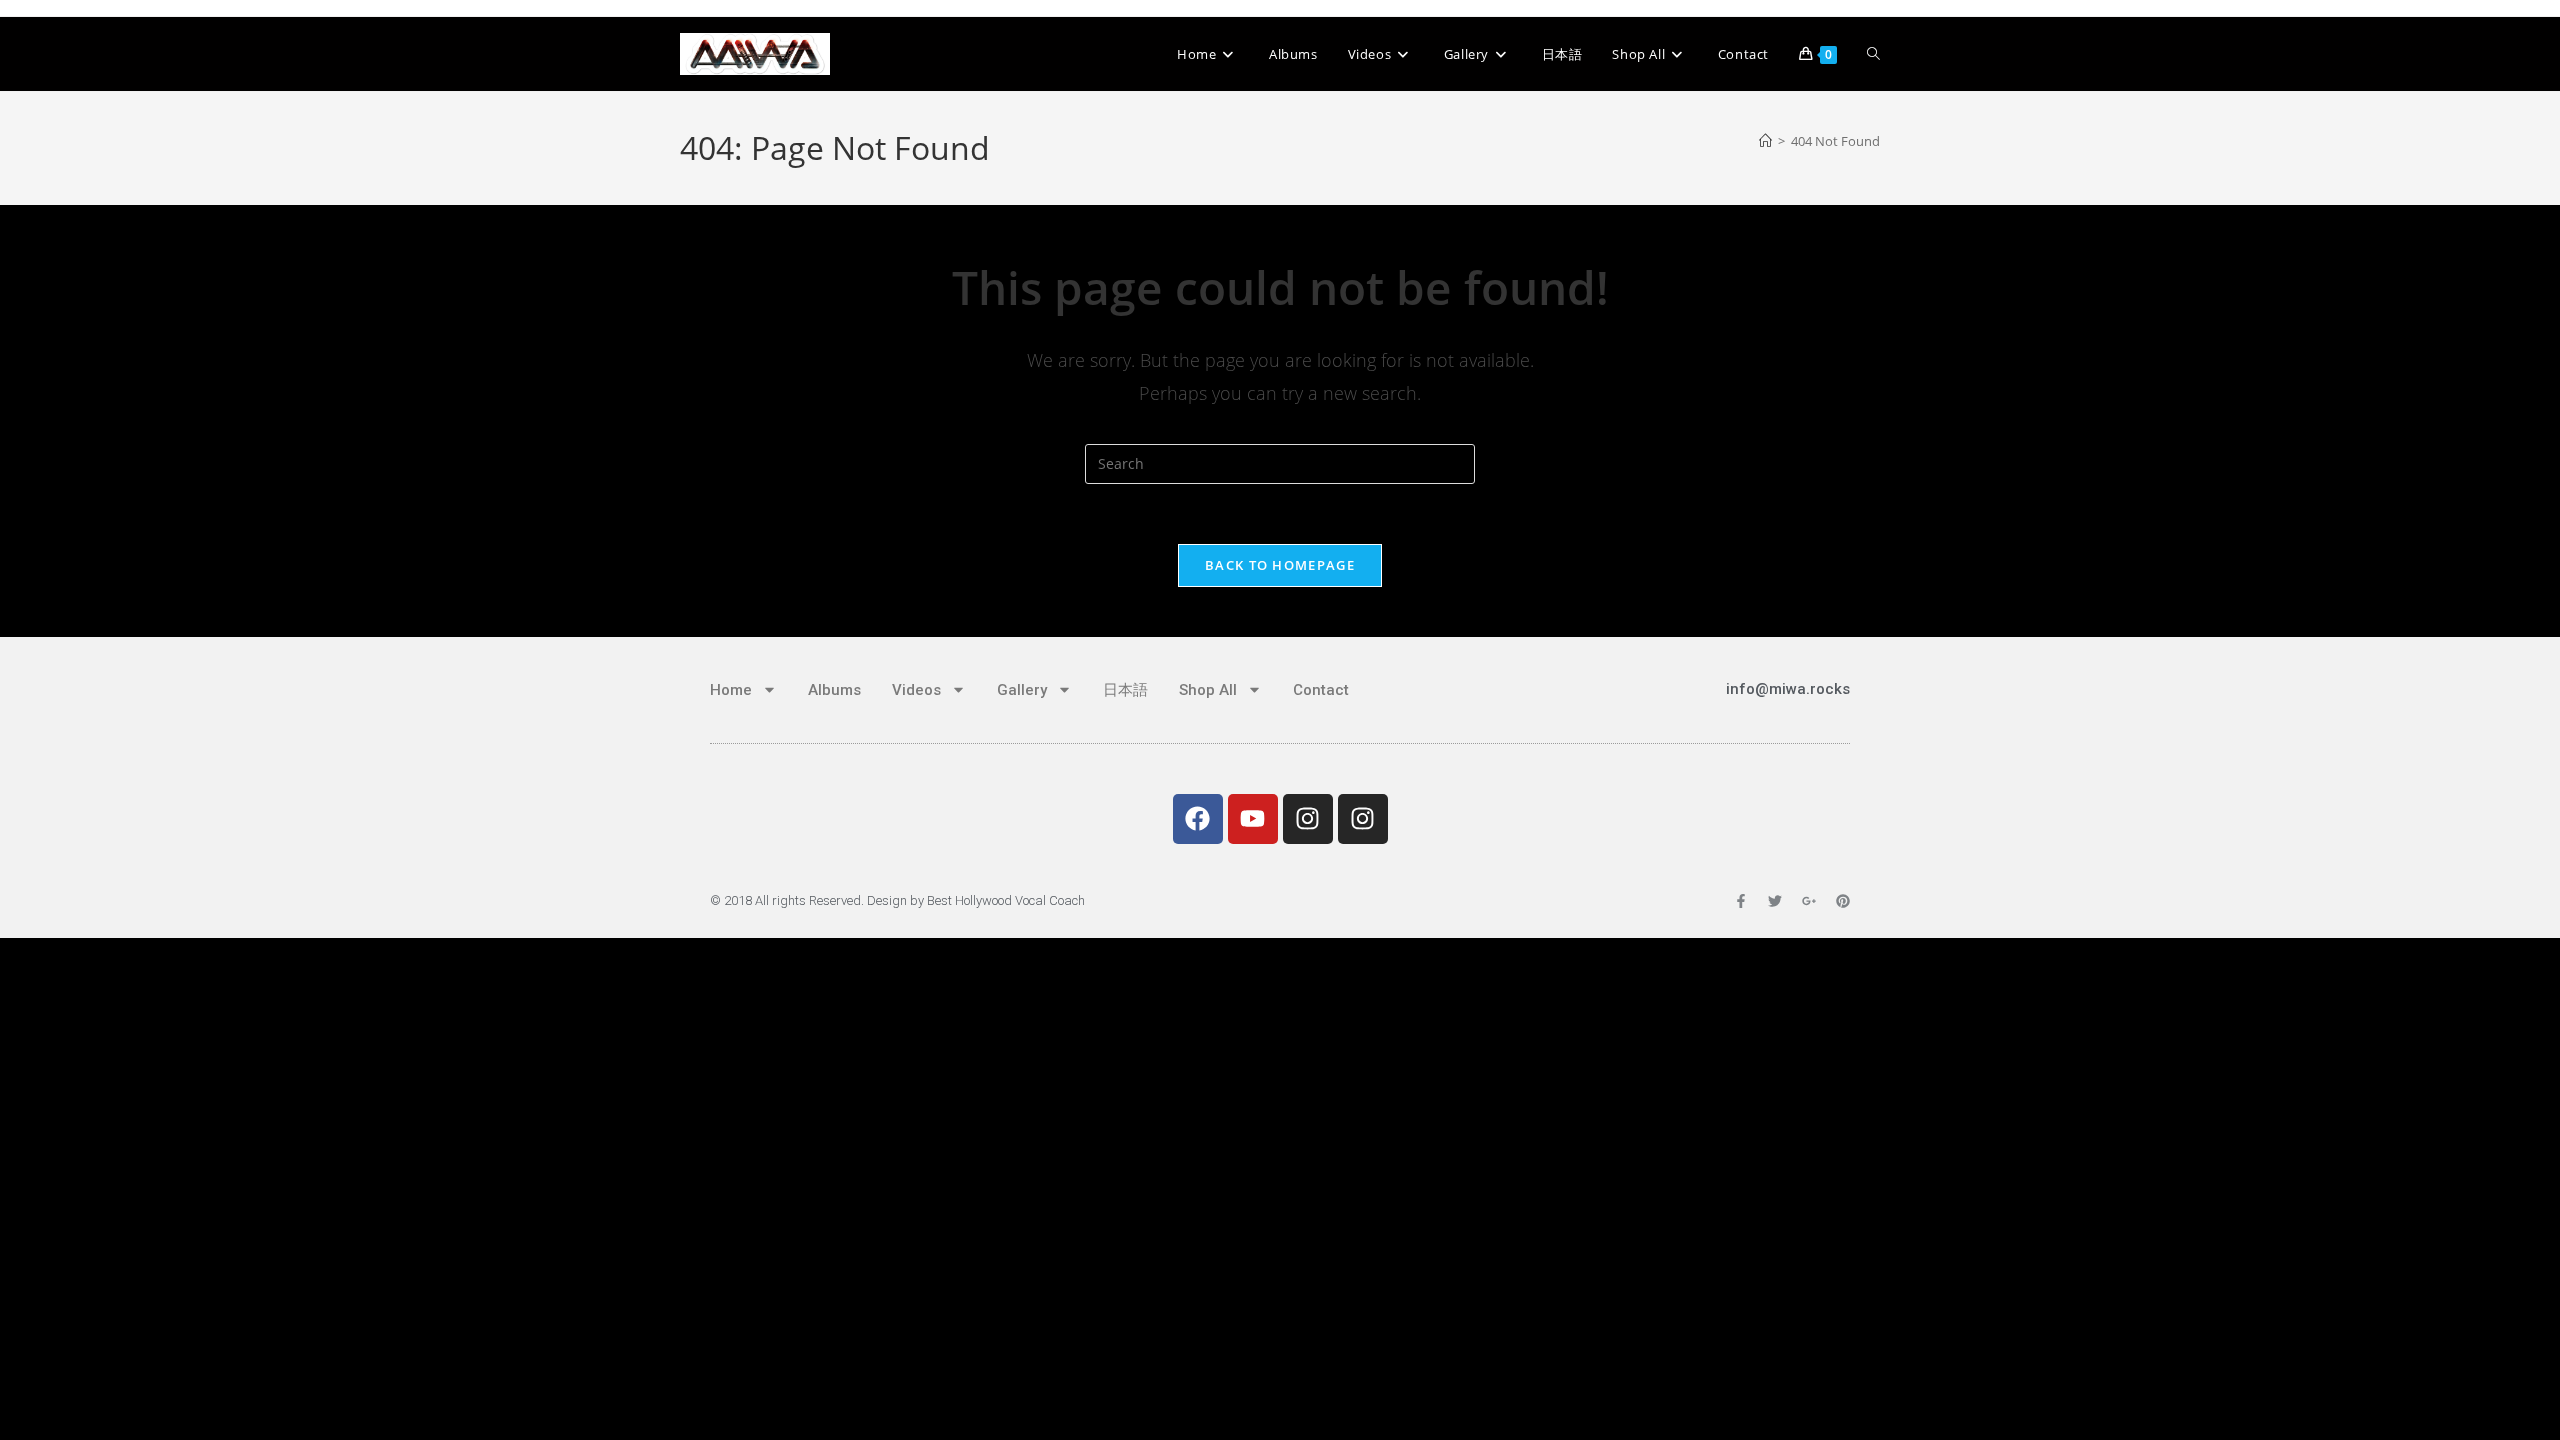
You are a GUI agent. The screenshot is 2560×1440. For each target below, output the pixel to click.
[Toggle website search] (1873, 54)
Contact (1321, 690)
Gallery (1022, 690)
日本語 (1125, 690)
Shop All (1208, 690)
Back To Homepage (1280, 565)
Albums (834, 690)
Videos (916, 690)
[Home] (1765, 141)
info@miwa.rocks (1788, 689)
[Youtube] (1253, 819)
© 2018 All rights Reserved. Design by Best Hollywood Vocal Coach (897, 900)
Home (731, 690)
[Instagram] (1308, 819)
